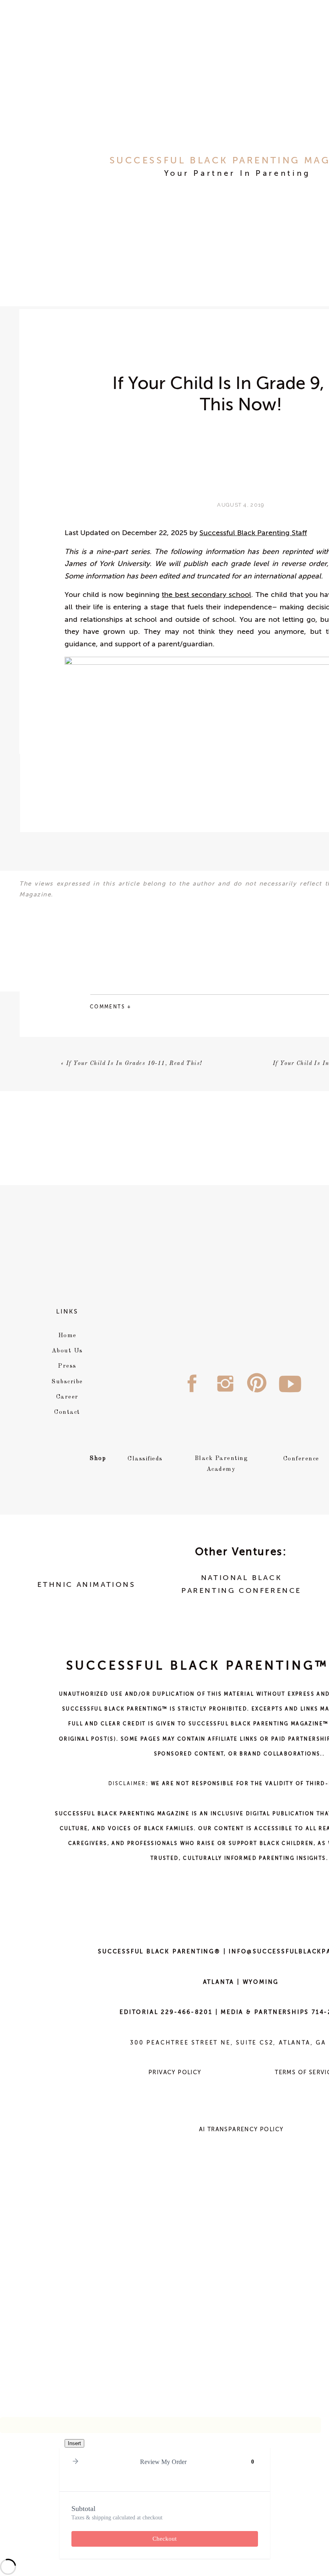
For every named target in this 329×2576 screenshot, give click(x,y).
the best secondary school (206, 595)
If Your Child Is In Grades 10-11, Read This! (134, 1063)
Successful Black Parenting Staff (253, 533)
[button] (75, 2462)
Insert (74, 2443)
